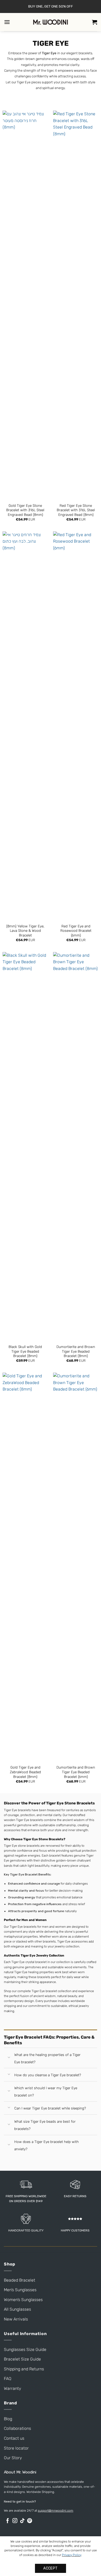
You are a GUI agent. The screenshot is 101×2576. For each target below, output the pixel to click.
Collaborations (17, 2428)
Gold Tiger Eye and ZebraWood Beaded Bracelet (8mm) (25, 1772)
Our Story (13, 2458)
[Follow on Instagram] (15, 2521)
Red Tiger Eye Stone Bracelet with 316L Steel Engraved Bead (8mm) (76, 510)
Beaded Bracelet (20, 2280)
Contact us (14, 2438)
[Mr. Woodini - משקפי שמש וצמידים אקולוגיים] (51, 22)
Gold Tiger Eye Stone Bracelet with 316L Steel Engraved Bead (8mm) (25, 510)
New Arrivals (16, 2319)
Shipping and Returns (24, 2369)
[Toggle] (9, 2058)
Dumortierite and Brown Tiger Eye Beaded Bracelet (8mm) (76, 1351)
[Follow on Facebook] (8, 2521)
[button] (7, 22)
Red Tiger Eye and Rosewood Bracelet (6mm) (76, 931)
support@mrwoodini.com (56, 2511)
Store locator (16, 2448)
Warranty (13, 2388)
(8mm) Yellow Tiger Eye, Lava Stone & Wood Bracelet (25, 931)
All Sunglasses (17, 2309)
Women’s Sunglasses (23, 2300)
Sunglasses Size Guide (25, 2349)
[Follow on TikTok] (22, 2521)
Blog (8, 2419)
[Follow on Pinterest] (30, 2521)
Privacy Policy (71, 2555)
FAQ (8, 2379)
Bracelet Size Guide (22, 2359)
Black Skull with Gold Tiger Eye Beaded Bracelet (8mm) (25, 1351)
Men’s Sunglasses (20, 2290)
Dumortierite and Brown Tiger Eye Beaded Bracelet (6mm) (76, 1772)
